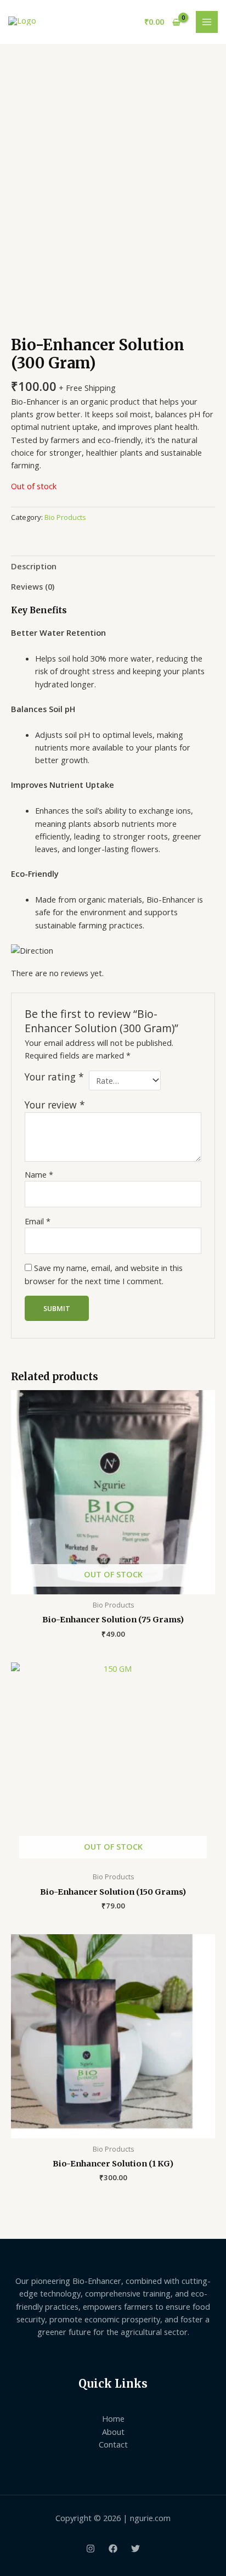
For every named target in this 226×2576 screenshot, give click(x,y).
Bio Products (65, 517)
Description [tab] (34, 566)
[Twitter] (135, 2549)
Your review (55, 1105)
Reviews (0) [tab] (33, 586)
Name (39, 1174)
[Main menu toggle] (207, 22)
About (113, 2432)
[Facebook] (113, 2549)
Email (38, 1221)
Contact (113, 2444)
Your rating (54, 1077)
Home (113, 2418)
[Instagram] (91, 2549)
